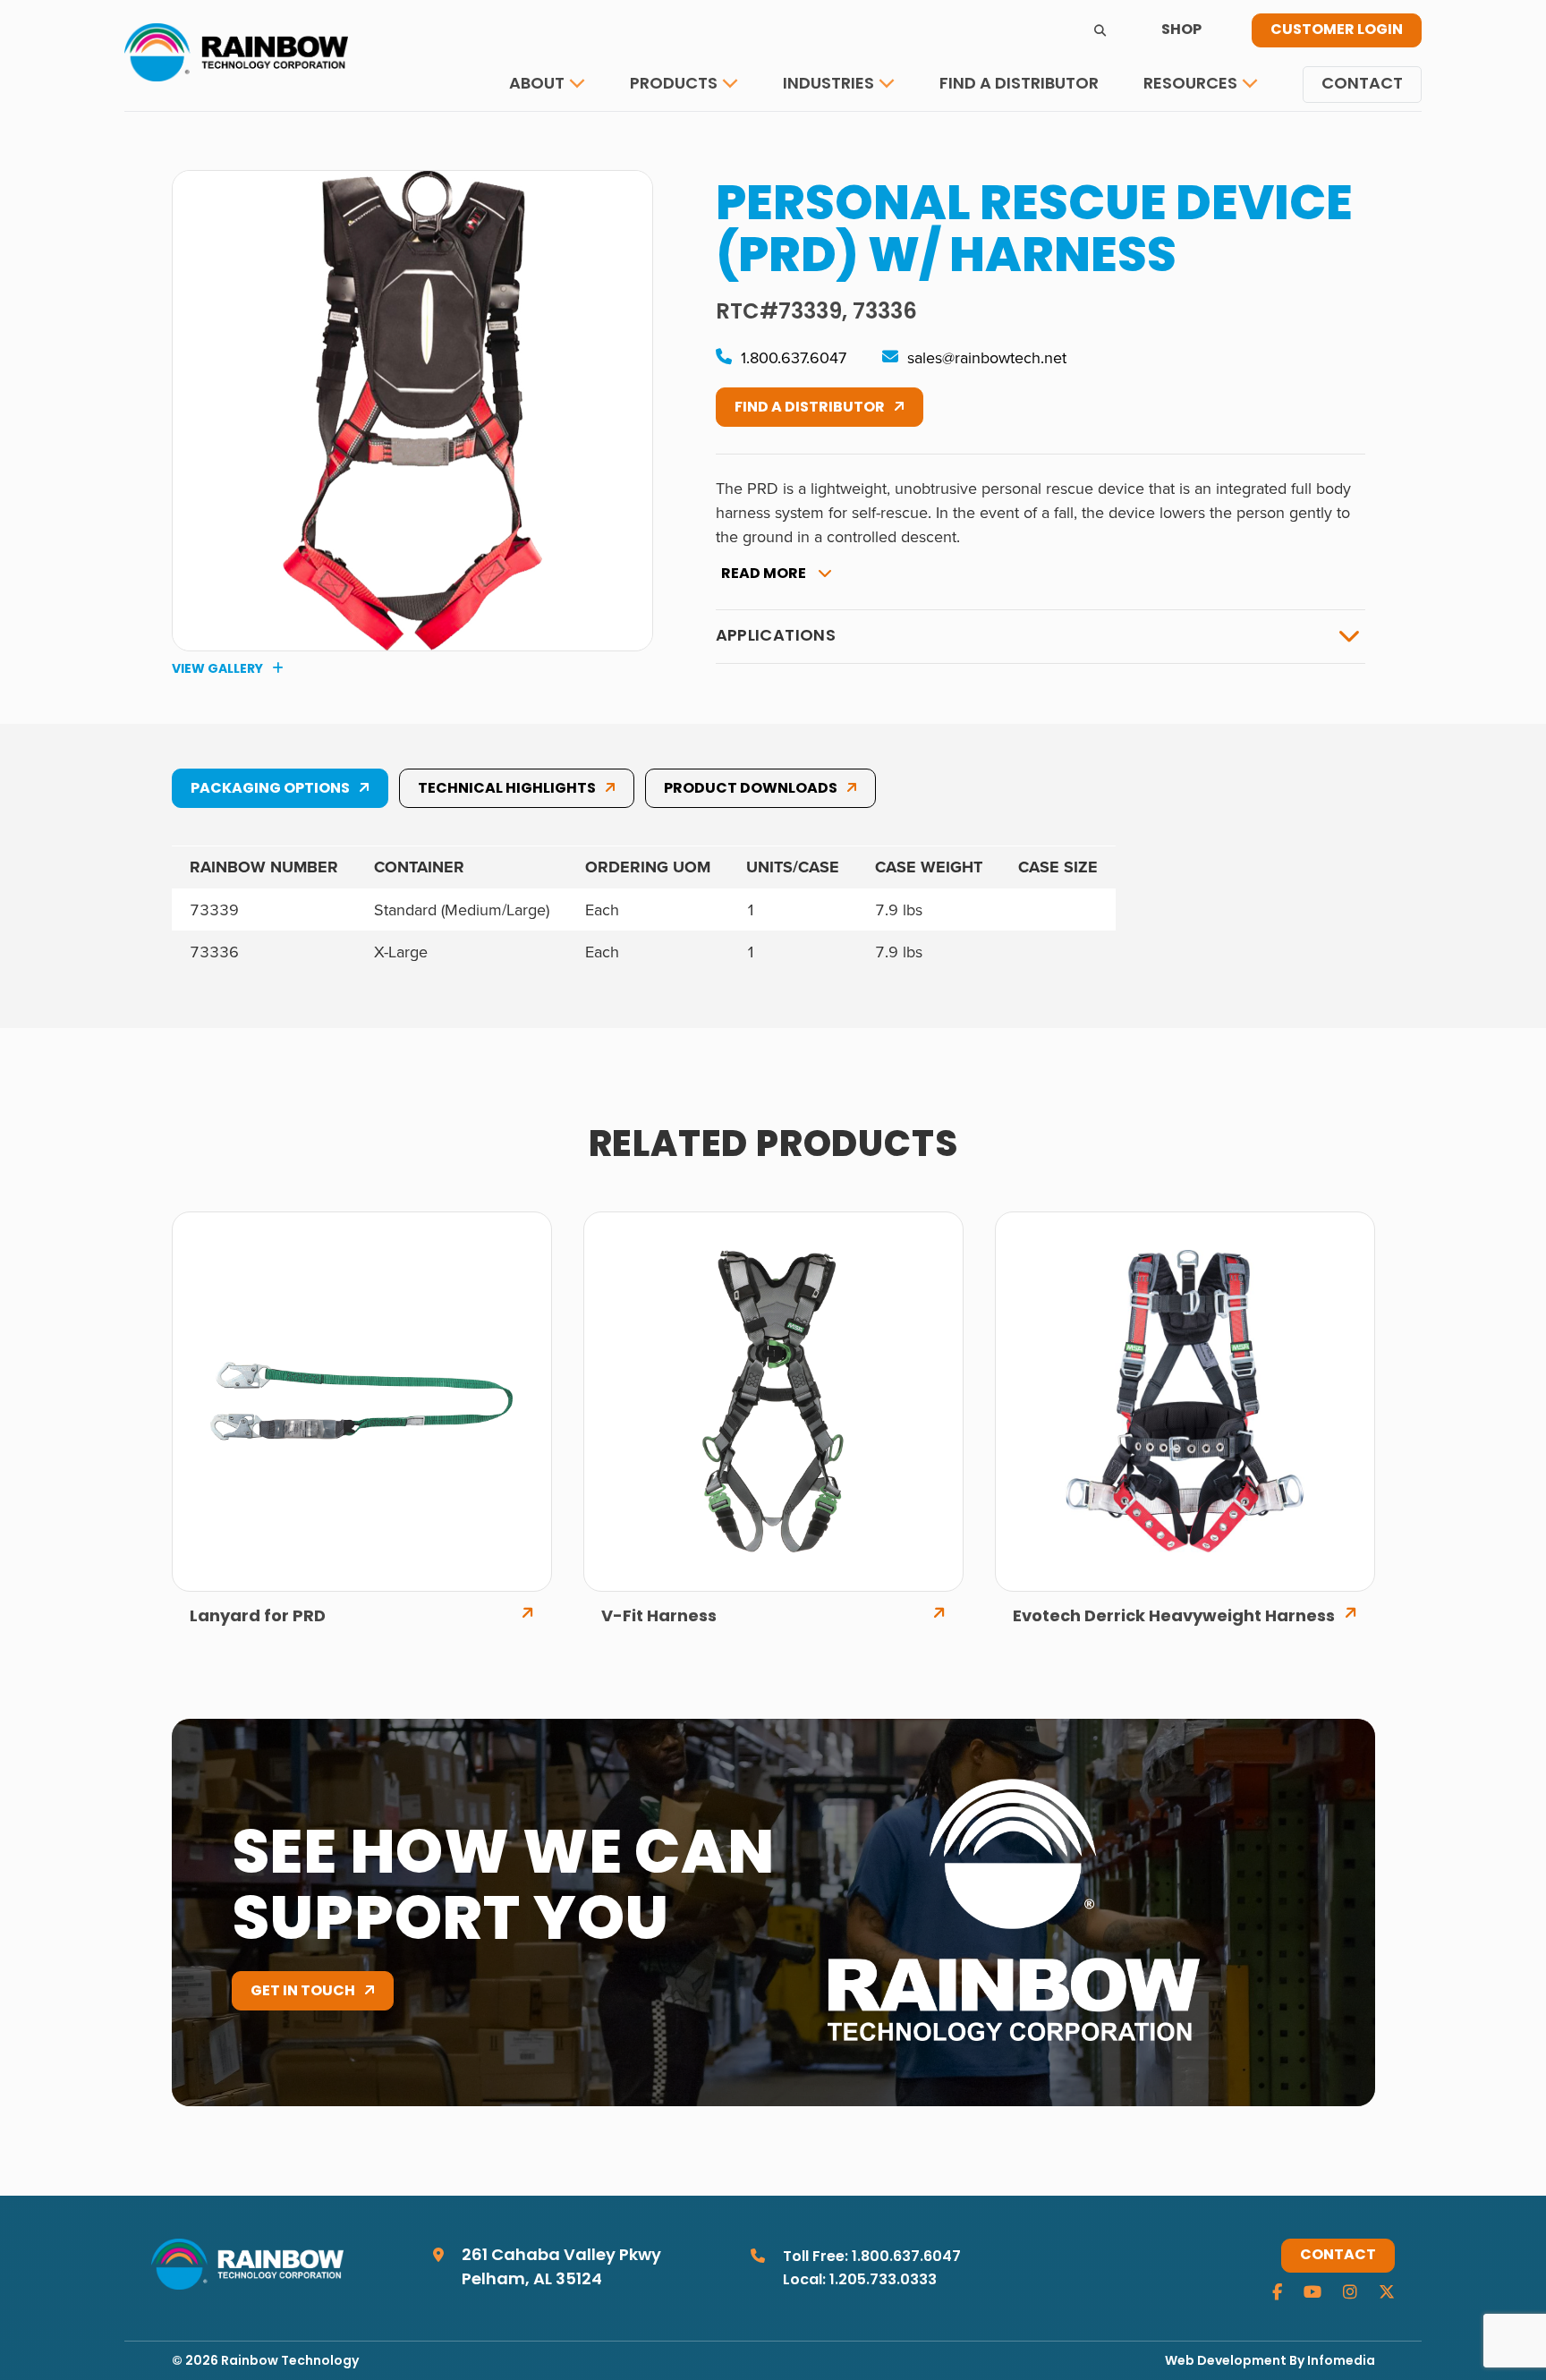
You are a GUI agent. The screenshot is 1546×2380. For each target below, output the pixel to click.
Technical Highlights (507, 789)
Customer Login (1337, 30)
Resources (1190, 85)
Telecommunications (879, 139)
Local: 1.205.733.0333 (860, 2281)
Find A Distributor (810, 408)
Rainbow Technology (290, 2362)
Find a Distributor (1019, 85)
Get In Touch (303, 1992)
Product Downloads (751, 789)
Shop (1181, 30)
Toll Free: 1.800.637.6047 (872, 2257)
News (1179, 139)
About (537, 85)
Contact (1362, 85)
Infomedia (1341, 2362)
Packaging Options (270, 789)
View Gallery (217, 669)
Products (674, 85)
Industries (828, 85)
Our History (571, 139)
